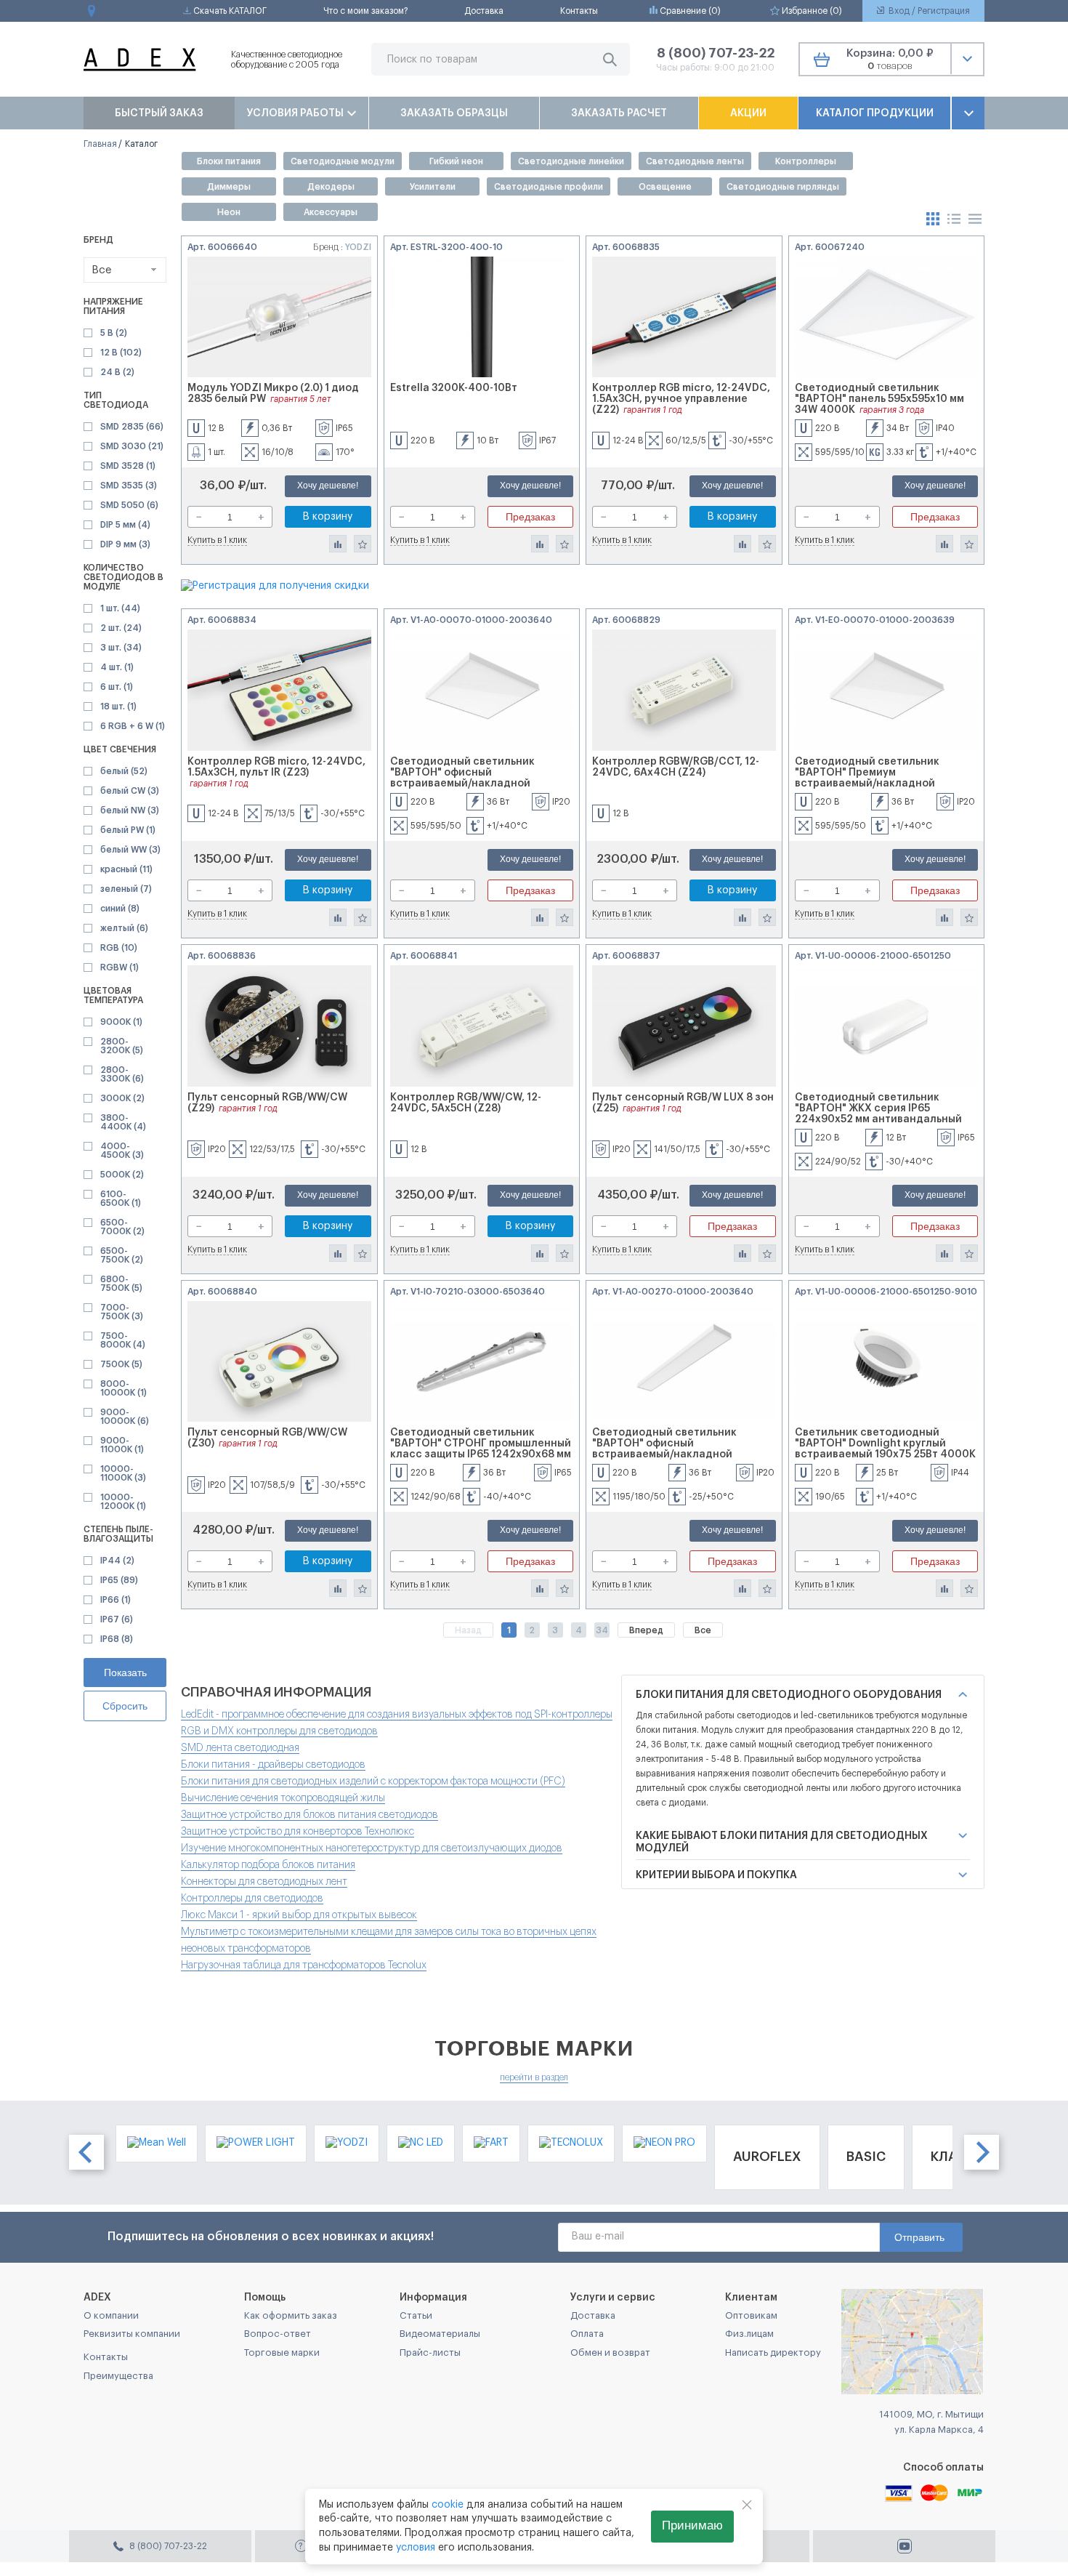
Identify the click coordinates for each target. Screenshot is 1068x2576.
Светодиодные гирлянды (783, 187)
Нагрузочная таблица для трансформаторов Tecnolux (304, 1965)
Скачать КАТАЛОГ (229, 11)
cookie (448, 2505)
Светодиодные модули (343, 161)
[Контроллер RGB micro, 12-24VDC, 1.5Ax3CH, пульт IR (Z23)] (279, 690)
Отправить (919, 2237)
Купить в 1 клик (217, 540)
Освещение (665, 187)
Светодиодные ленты (695, 161)
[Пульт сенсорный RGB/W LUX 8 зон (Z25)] (684, 1026)
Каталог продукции (875, 113)
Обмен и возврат (610, 2352)
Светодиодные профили (549, 187)
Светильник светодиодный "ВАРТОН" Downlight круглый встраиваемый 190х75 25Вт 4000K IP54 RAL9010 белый (885, 1449)
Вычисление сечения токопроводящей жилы (283, 1798)
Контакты (579, 11)
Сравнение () (689, 11)
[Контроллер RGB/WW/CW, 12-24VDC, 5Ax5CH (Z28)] (482, 1026)
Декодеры (331, 187)
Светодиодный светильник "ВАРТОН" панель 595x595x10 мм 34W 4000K (879, 399)
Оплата (587, 2334)
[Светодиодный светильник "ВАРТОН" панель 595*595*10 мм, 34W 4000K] (887, 317)
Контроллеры (806, 161)
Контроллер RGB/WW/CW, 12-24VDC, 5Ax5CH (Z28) (466, 1103)
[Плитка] (934, 218)
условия (416, 2548)
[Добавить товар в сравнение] (338, 544)
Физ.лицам (749, 2334)
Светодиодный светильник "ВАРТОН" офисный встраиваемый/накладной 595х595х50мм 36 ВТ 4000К (462, 778)
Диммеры (229, 187)
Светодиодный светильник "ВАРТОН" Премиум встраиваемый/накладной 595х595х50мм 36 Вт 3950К (867, 778)
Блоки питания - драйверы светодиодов (273, 1765)
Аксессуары (331, 212)
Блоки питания (229, 161)
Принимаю (692, 2525)
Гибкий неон (456, 161)
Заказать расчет (619, 113)
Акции (748, 113)
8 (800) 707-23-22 (716, 53)
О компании (111, 2315)
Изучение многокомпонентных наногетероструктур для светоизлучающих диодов (372, 1848)
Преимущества (118, 2376)
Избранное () (811, 11)
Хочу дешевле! (328, 486)
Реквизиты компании (132, 2334)
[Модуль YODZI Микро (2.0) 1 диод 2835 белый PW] (279, 317)
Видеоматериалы (440, 2334)
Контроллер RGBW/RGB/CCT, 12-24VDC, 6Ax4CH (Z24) (676, 767)
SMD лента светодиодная (240, 1748)
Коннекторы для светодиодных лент (264, 1882)
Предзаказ (530, 517)
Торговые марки (282, 2352)
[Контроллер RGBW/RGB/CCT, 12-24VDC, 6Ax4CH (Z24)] (684, 690)
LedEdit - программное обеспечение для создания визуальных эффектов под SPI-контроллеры (397, 1715)
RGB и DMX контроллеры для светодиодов (279, 1731)
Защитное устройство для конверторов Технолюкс (298, 1832)
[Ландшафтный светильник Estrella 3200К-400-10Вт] (482, 317)
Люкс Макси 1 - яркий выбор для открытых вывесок (299, 1915)
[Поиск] (610, 59)
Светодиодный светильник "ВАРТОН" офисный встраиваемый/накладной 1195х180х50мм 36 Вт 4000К (665, 1449)
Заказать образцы (454, 113)
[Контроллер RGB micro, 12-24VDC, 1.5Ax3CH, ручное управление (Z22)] (684, 317)
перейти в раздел (534, 2077)
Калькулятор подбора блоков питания (268, 1865)
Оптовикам (751, 2315)
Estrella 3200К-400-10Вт (454, 388)
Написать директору (773, 2352)
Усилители (433, 187)
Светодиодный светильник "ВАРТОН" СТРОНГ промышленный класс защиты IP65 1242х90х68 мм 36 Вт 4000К (481, 1449)
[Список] (955, 218)
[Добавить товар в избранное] (363, 544)
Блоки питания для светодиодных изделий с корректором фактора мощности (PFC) (373, 1782)
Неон (229, 212)
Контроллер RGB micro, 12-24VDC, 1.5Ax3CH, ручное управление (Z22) (681, 399)
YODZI (358, 247)
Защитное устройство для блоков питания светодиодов (310, 1815)
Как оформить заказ (291, 2315)
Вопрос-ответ (278, 2334)
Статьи (416, 2315)
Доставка (484, 11)
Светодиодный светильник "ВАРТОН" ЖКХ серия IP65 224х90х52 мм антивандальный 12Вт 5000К (878, 1114)
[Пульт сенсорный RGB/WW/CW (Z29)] (279, 1026)
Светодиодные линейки (571, 161)
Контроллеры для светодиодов (252, 1899)
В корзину (328, 517)
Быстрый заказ (159, 113)
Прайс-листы (430, 2352)
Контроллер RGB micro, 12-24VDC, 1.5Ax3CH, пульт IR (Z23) (276, 767)
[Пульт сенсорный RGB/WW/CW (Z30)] (279, 1362)
